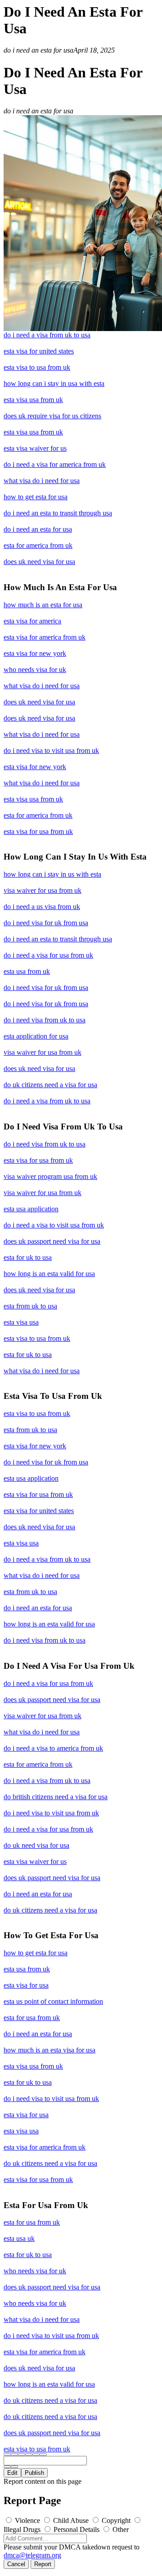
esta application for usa (36, 1036)
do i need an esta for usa (38, 529)
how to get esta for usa (36, 497)
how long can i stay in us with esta (52, 874)
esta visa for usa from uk (38, 831)
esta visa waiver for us (35, 448)
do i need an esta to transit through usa (58, 513)
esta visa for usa (26, 1985)
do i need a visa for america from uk (55, 464)
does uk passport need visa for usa (52, 1241)
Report (43, 2564)
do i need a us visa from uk (42, 907)
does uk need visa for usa (39, 562)
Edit (12, 2473)
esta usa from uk (27, 971)
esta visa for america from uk (45, 637)
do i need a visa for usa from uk (48, 955)
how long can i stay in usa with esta (54, 383)
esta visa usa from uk (33, 400)
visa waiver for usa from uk (43, 890)
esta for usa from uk (32, 2018)
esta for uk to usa (28, 1257)
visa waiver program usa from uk (50, 1176)
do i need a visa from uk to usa (47, 335)
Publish (34, 2473)
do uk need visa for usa (36, 1845)
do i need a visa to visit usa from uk (54, 1225)
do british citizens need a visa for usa (56, 1797)
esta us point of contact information (53, 2001)
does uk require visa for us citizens (52, 416)
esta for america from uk (38, 545)
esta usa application (31, 1209)
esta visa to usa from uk (37, 367)
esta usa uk (19, 2238)
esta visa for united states (39, 351)
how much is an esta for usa (43, 605)
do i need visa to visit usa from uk (51, 750)
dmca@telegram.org (32, 2555)
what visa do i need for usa (42, 481)
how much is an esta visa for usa (49, 2050)
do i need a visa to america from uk (53, 1748)
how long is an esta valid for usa (49, 1274)
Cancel (16, 2564)
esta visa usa (21, 1322)
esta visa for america (32, 621)
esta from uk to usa (30, 1306)
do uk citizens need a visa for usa (50, 1085)
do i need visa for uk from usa (46, 923)
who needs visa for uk (35, 670)
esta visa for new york (35, 653)
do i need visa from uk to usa (45, 1020)
